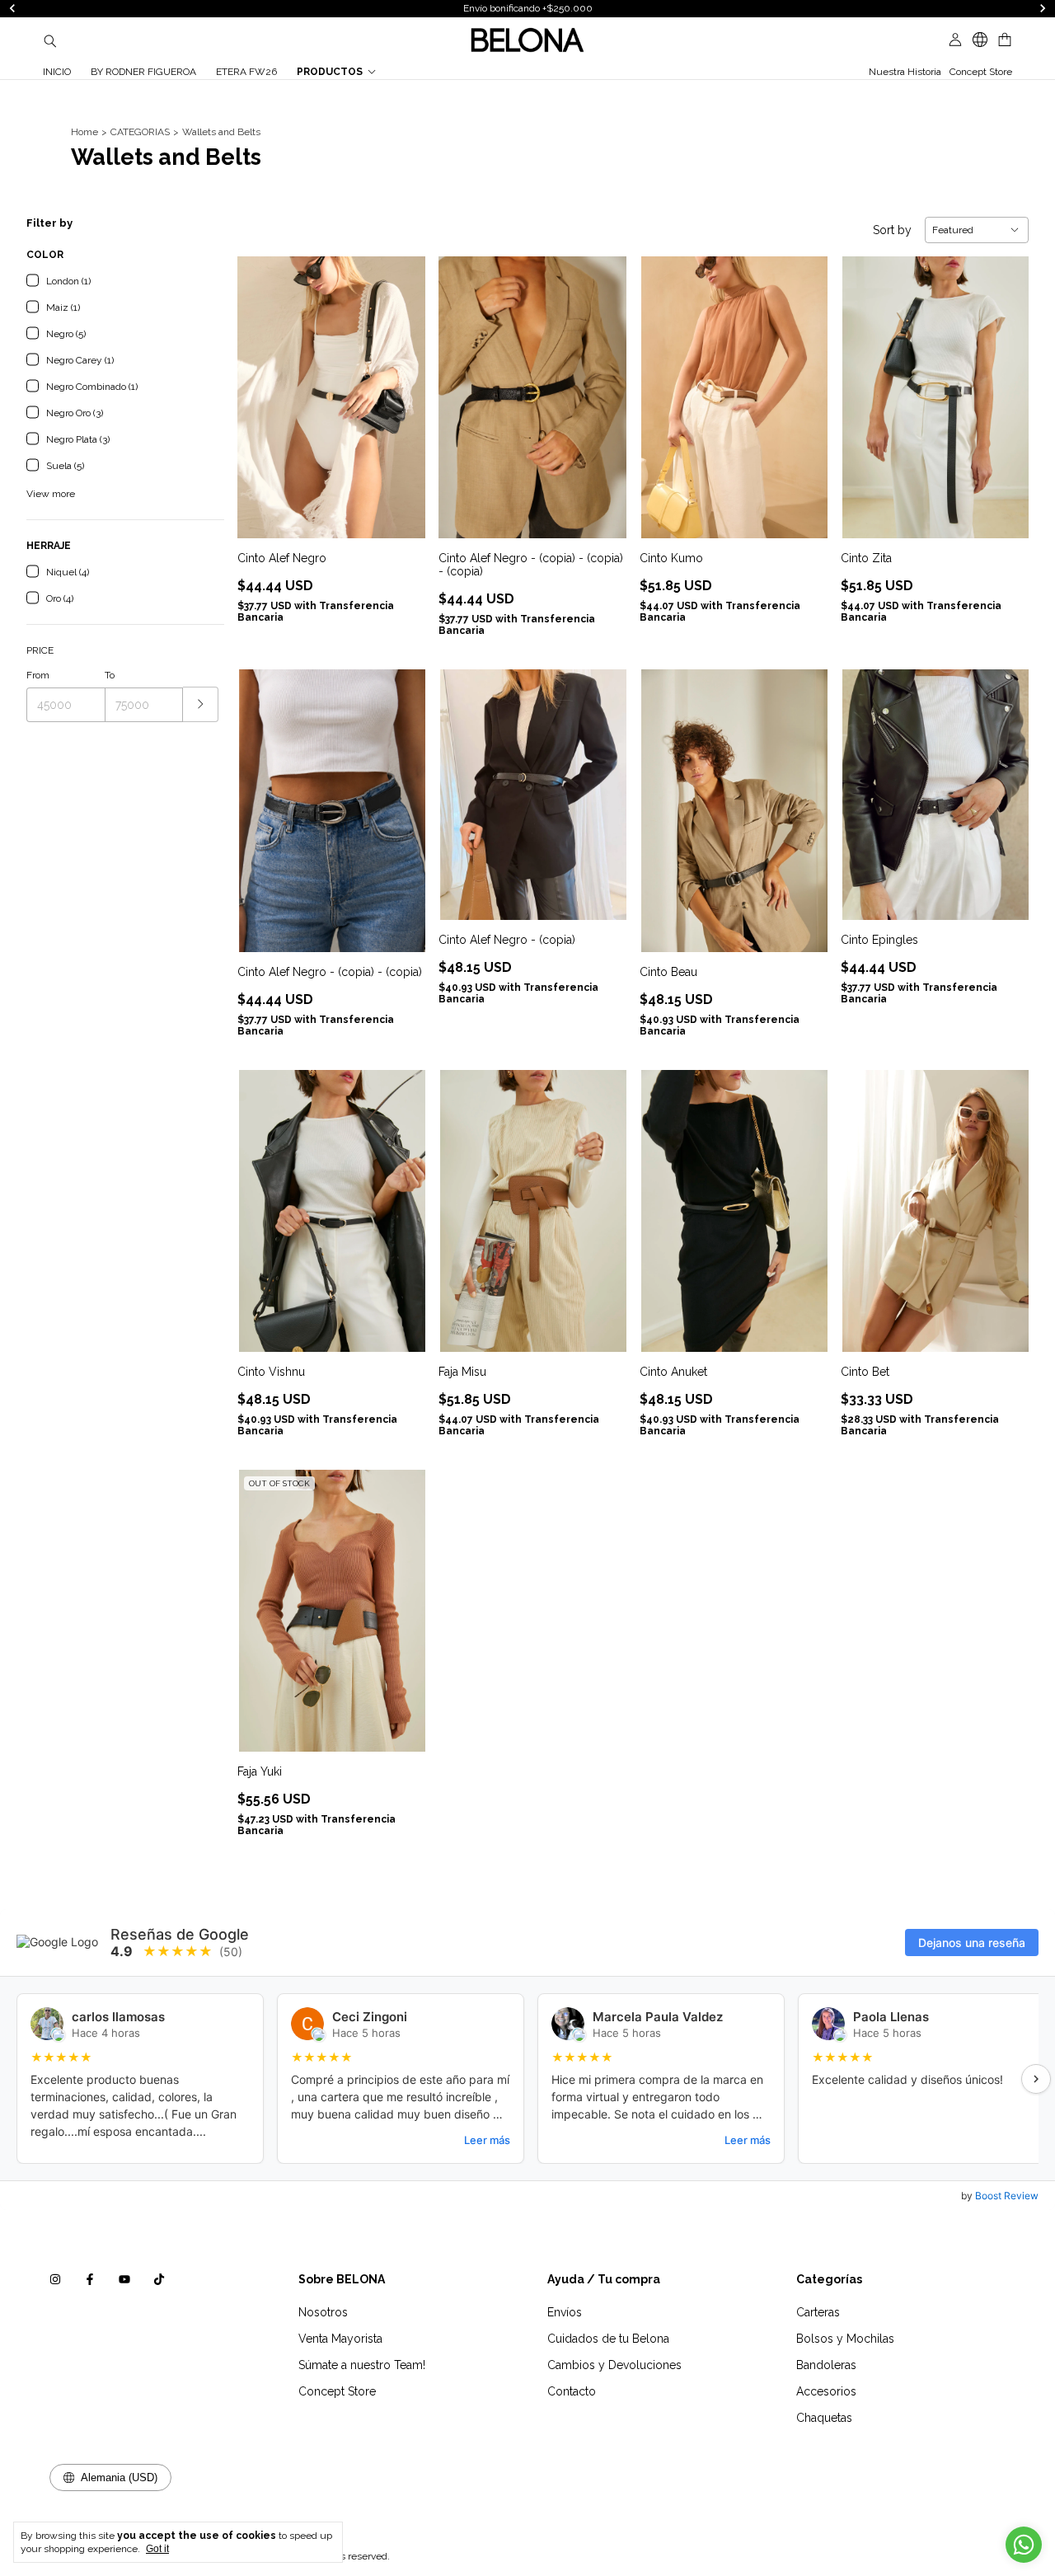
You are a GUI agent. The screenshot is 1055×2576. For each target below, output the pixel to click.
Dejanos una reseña (972, 1943)
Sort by (892, 230)
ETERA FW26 (246, 72)
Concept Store (981, 72)
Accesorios (826, 2391)
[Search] (50, 40)
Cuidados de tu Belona (608, 2339)
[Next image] (401, 387)
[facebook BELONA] (90, 2279)
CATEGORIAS (140, 132)
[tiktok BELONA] (159, 2279)
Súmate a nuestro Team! (362, 2365)
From (38, 675)
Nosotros (323, 2312)
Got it (157, 2549)
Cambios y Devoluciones (614, 2365)
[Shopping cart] (1005, 40)
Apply (201, 704)
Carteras (818, 2312)
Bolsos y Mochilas (845, 2339)
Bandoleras (826, 2365)
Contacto (572, 2391)
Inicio (57, 72)
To (110, 675)
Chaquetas (824, 2418)
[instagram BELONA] (55, 2279)
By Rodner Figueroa (143, 72)
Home (84, 132)
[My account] (955, 40)
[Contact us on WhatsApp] (1024, 2545)
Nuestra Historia (905, 72)
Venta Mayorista (340, 2339)
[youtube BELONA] (124, 2279)
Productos (330, 72)
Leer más (487, 2140)
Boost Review (1007, 2196)
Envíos (565, 2312)
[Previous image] (262, 387)
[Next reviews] (1036, 2079)
